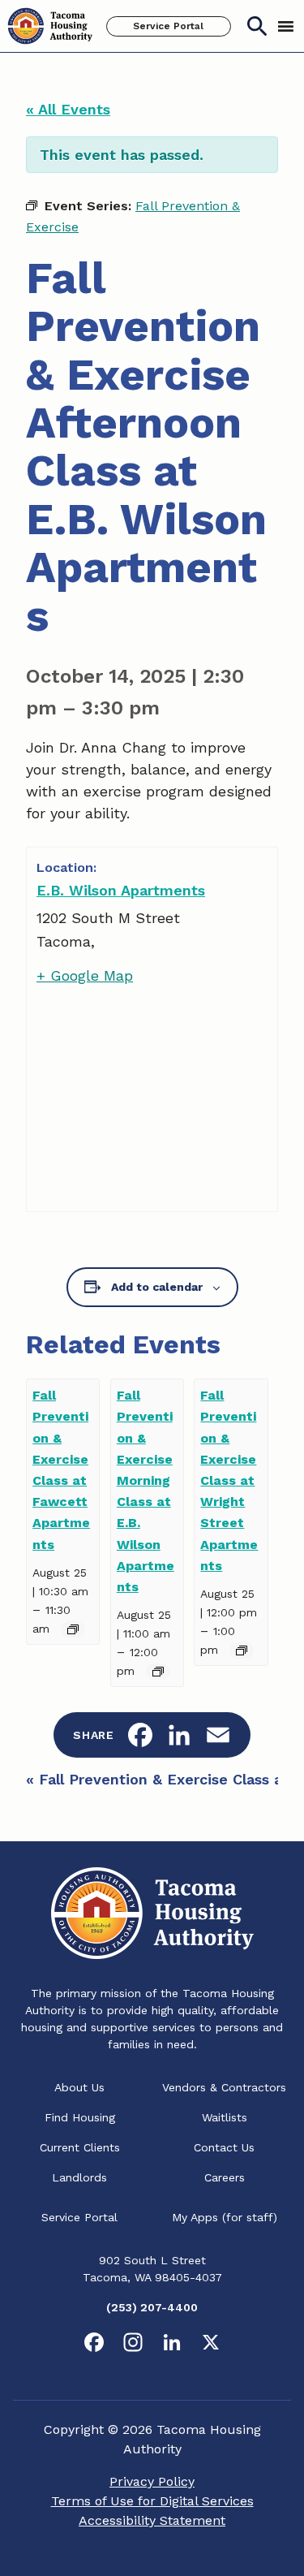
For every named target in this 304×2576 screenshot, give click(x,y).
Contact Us (224, 2147)
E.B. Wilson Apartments (121, 890)
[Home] (50, 26)
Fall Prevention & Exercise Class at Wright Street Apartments (229, 1480)
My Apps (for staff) (225, 2217)
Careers (225, 2177)
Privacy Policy (152, 2481)
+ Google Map (85, 975)
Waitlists (225, 2117)
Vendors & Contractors (224, 2087)
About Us (79, 2087)
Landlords (79, 2177)
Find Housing (80, 2117)
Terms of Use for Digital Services (152, 2501)
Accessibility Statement (152, 2520)
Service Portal (168, 26)
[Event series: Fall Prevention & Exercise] (73, 1629)
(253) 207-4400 (152, 2307)
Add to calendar (157, 1287)
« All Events (68, 109)
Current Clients (80, 2147)
